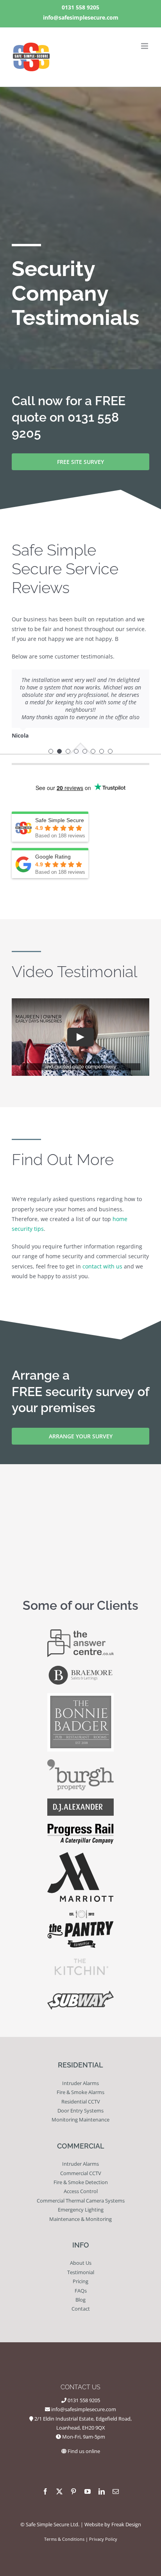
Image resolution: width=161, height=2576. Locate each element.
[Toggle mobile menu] (145, 46)
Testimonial (81, 2272)
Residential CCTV (81, 2102)
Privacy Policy (103, 2539)
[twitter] (59, 2491)
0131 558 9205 (80, 7)
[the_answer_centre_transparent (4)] (80, 1632)
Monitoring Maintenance (80, 2120)
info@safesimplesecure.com (81, 17)
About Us (81, 2263)
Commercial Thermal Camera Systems (81, 2201)
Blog (80, 2300)
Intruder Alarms (80, 2083)
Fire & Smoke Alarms (80, 2092)
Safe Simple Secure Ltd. (53, 2524)
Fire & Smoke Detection (81, 2182)
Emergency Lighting (81, 2210)
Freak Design (126, 2524)
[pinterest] (73, 2491)
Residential (80, 2065)
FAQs (81, 2291)
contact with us (102, 1266)
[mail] (116, 2491)
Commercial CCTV (81, 2173)
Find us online (84, 2451)
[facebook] (45, 2491)
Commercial (81, 2146)
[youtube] (88, 2491)
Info (81, 2245)
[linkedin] (102, 2491)
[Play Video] (80, 1037)
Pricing (80, 2281)
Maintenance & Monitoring (80, 2219)
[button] (51, 751)
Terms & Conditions (64, 2539)
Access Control (81, 2191)
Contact (81, 2309)
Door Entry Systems (80, 2111)
